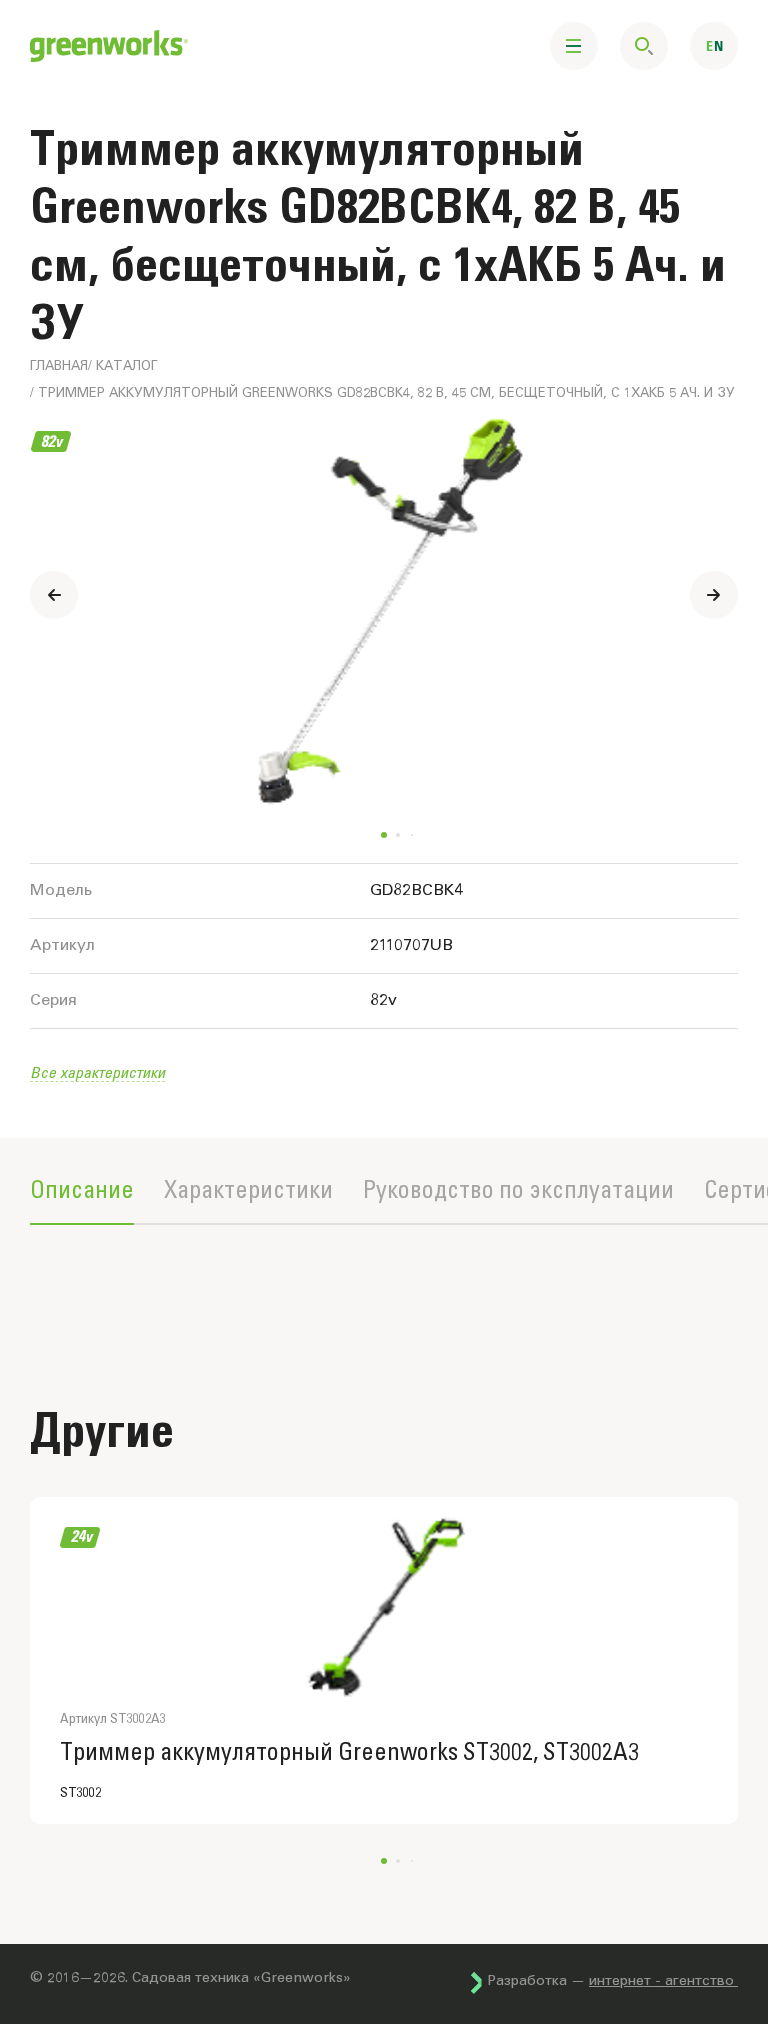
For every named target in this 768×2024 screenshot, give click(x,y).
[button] (714, 595)
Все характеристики (97, 1071)
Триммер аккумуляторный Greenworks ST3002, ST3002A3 (349, 1753)
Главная (59, 367)
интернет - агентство (663, 1982)
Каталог (126, 367)
